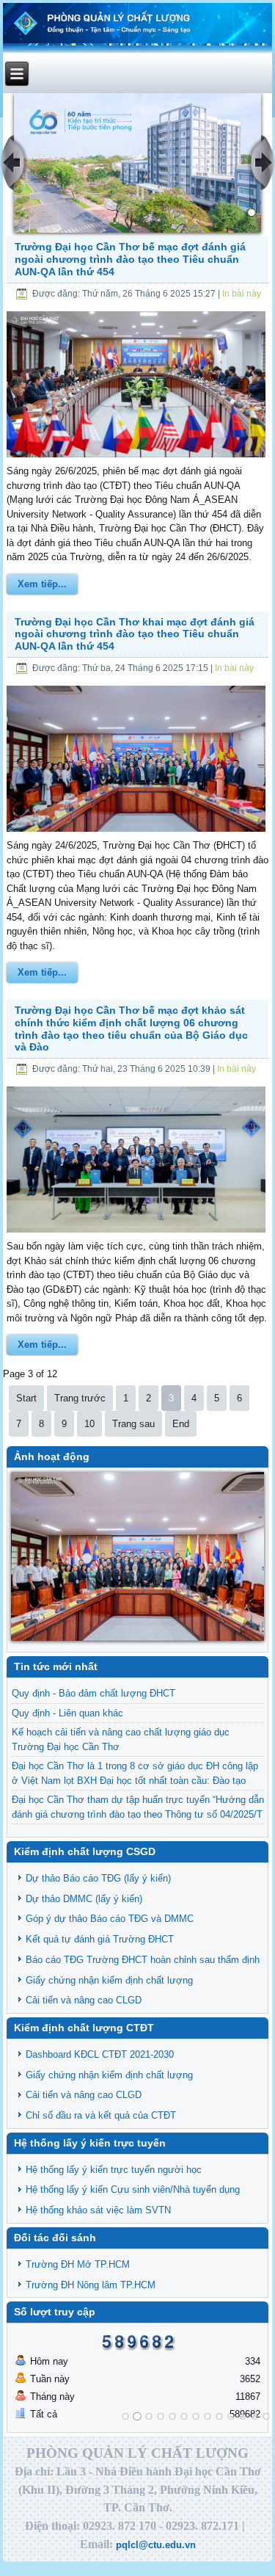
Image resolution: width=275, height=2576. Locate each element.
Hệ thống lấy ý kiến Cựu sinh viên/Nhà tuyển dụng (133, 2189)
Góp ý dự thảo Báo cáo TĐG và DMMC (110, 1919)
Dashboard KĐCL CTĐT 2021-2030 (100, 2054)
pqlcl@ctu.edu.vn (156, 2545)
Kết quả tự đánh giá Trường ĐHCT (100, 1939)
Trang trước (80, 1398)
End (181, 1424)
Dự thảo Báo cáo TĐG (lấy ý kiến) (98, 1878)
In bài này (242, 294)
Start (26, 1398)
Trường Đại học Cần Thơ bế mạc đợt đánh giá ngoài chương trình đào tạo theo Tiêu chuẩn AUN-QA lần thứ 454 (130, 259)
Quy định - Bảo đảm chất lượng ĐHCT (93, 1693)
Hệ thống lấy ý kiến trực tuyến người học (114, 2170)
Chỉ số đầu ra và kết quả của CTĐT (101, 2115)
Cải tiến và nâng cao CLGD (84, 2000)
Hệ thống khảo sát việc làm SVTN (98, 2210)
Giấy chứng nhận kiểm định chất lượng (109, 1980)
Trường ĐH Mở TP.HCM (78, 2264)
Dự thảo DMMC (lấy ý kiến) (84, 1899)
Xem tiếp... (42, 584)
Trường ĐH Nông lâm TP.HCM (91, 2285)
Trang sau (133, 1424)
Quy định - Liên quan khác (67, 1713)
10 (89, 1424)
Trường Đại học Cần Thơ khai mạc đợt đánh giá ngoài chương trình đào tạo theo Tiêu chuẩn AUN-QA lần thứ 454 (135, 634)
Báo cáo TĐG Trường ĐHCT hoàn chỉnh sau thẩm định (143, 1960)
